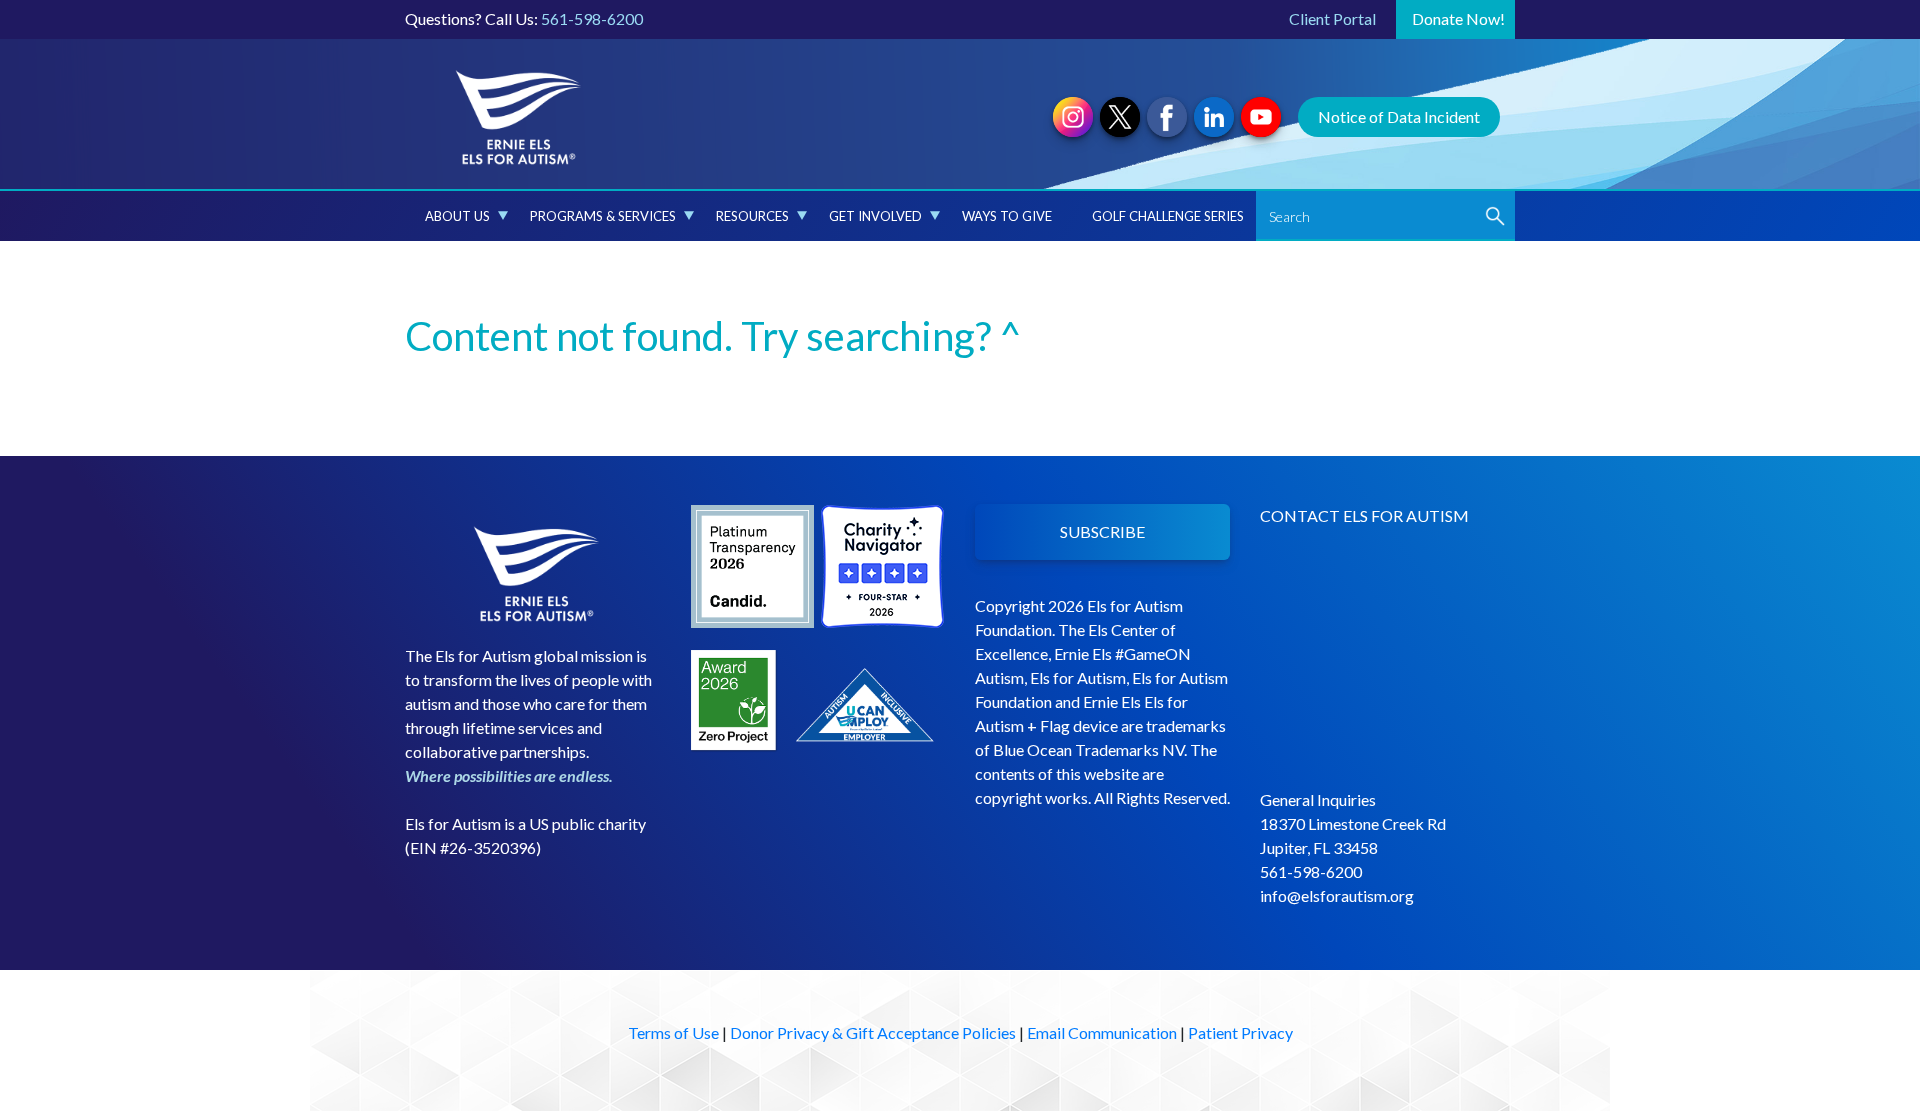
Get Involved (875, 216)
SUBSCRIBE (1102, 531)
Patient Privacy (1240, 1032)
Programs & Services (603, 216)
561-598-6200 (592, 18)
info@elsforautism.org (1337, 895)
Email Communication (1102, 1032)
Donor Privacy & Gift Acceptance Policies (873, 1032)
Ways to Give (1007, 216)
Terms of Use (673, 1032)
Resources (752, 216)
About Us (457, 216)
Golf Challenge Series (1168, 216)
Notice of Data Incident (1399, 116)
